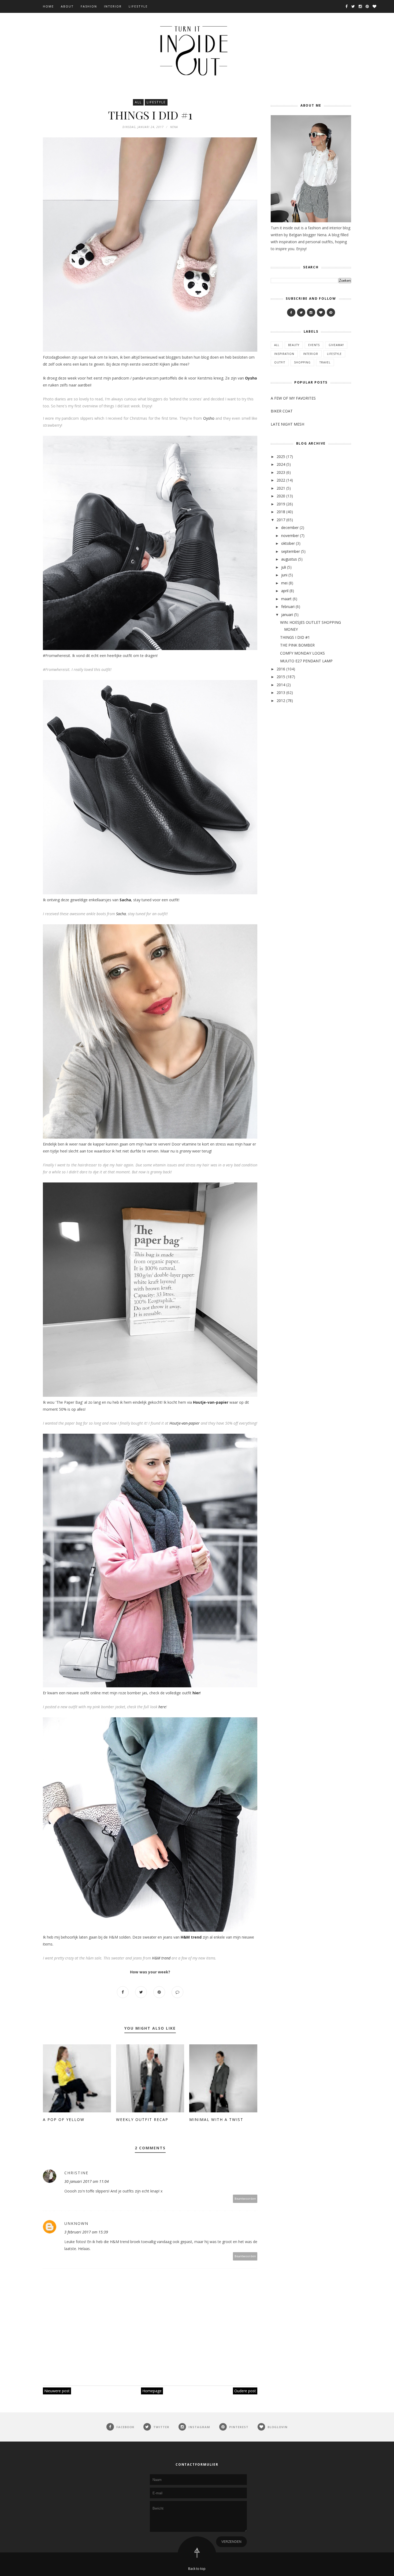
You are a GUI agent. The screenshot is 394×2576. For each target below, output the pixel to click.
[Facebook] (291, 312)
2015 (281, 677)
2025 (281, 457)
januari (287, 615)
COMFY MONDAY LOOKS (302, 653)
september (291, 551)
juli (284, 567)
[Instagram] (311, 312)
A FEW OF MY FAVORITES (293, 398)
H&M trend (191, 1937)
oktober (288, 543)
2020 (281, 496)
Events (314, 345)
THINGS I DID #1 (295, 637)
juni (284, 575)
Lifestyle (138, 6)
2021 (281, 488)
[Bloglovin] (321, 312)
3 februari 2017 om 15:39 (86, 2232)
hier (196, 1693)
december (290, 527)
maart (286, 599)
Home (48, 6)
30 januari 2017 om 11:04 (87, 2181)
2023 (281, 472)
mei (284, 583)
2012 (281, 701)
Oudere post (245, 2391)
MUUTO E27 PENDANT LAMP (306, 661)
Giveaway (336, 345)
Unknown (76, 2223)
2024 (281, 464)
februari (288, 607)
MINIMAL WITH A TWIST (216, 2119)
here (162, 1707)
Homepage (152, 2391)
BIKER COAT (282, 411)
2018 (281, 512)
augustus (289, 559)
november (290, 536)
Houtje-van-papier (211, 1402)
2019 (281, 504)
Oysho (251, 378)
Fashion (89, 6)
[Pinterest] (331, 312)
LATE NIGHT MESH (287, 424)
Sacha (125, 900)
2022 (281, 480)
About (67, 6)
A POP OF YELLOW (64, 2119)
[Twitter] (301, 312)
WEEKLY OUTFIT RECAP (142, 2119)
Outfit (280, 362)
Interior (113, 6)
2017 (281, 520)
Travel (325, 362)
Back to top (197, 2569)
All (138, 102)
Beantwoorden (245, 2198)
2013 (281, 692)
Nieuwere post (57, 2391)
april (285, 591)
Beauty (294, 345)
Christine (76, 2173)
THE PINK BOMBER (297, 645)
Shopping (302, 362)
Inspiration (284, 354)
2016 (281, 669)
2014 (281, 685)
